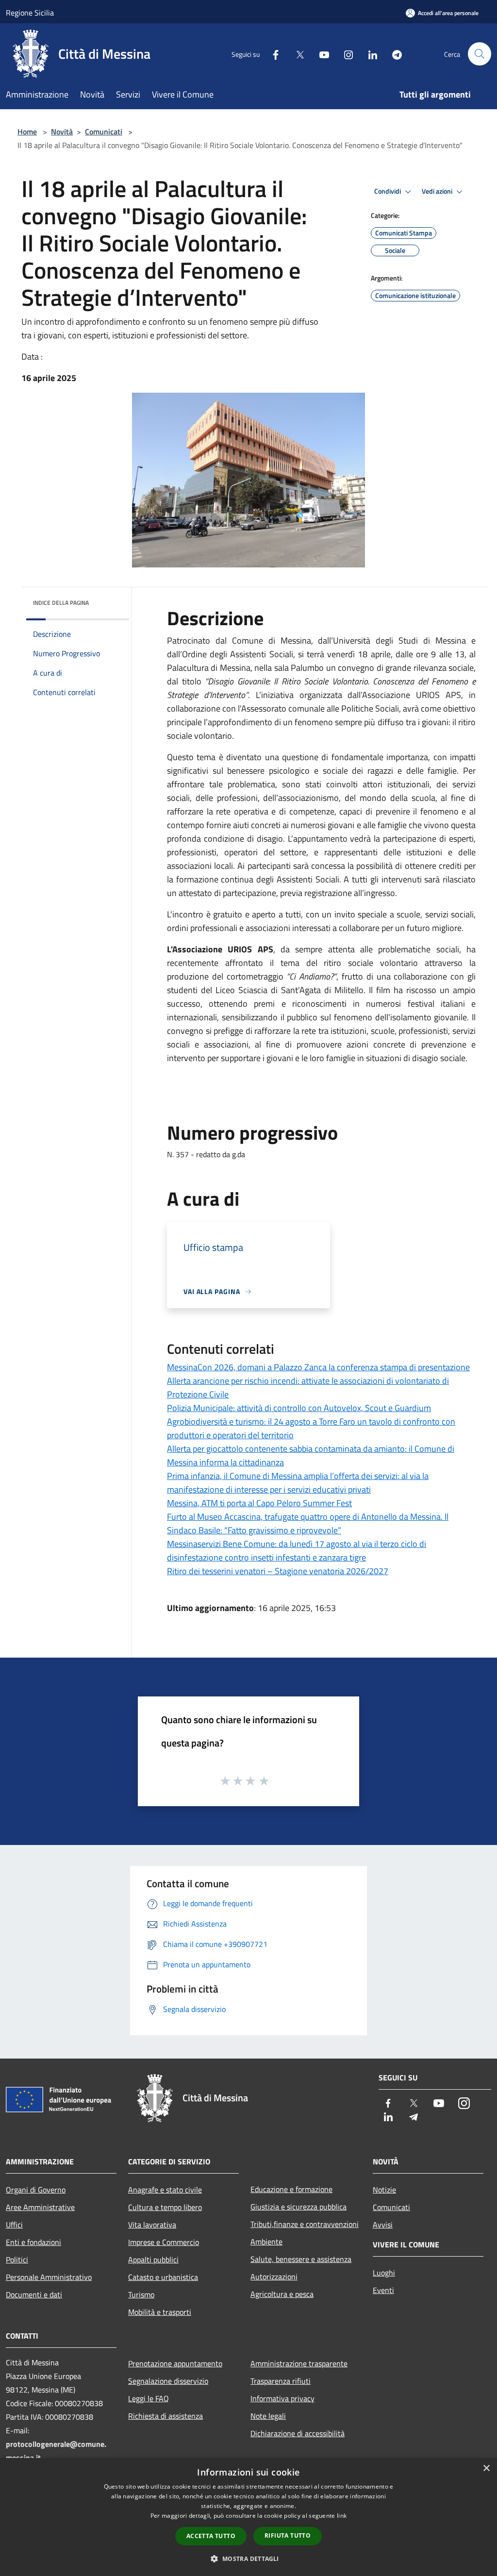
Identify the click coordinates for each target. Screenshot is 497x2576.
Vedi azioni (438, 191)
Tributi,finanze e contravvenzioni (305, 2224)
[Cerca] (480, 54)
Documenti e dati (34, 2294)
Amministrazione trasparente (299, 2363)
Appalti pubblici (153, 2260)
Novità (62, 132)
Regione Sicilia (30, 13)
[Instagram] (345, 54)
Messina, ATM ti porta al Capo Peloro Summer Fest (259, 1503)
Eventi (383, 2290)
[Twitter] (296, 54)
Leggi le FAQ (149, 2398)
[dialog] (248, 2517)
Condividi (388, 191)
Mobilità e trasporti (160, 2312)
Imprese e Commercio (164, 2242)
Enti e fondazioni (33, 2242)
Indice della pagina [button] (61, 603)
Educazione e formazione (291, 2189)
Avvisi (383, 2225)
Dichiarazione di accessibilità (298, 2433)
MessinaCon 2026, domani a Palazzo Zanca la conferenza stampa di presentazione (318, 1367)
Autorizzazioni (274, 2277)
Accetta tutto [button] (211, 2536)
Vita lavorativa (152, 2225)
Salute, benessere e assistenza (301, 2259)
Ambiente (266, 2242)
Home (27, 132)
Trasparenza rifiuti (281, 2381)
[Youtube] (320, 54)
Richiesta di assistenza (166, 2416)
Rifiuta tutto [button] (288, 2535)
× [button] (486, 2468)
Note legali (268, 2416)
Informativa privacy (282, 2398)
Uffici (14, 2225)
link (342, 2516)
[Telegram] (393, 54)
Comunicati (104, 132)
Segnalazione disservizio (168, 2381)
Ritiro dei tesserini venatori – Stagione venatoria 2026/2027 (278, 1571)
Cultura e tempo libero (165, 2207)
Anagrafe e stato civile (165, 2190)
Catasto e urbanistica (163, 2277)
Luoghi (384, 2273)
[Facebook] (272, 54)
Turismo (141, 2294)
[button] (248, 2559)
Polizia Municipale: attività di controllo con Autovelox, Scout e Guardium (299, 1408)
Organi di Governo (36, 2190)
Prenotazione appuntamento (175, 2363)
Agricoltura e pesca (282, 2294)
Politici (17, 2260)
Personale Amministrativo (49, 2277)
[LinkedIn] (369, 54)
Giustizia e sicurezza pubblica (298, 2207)
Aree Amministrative (40, 2207)
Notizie (384, 2190)
